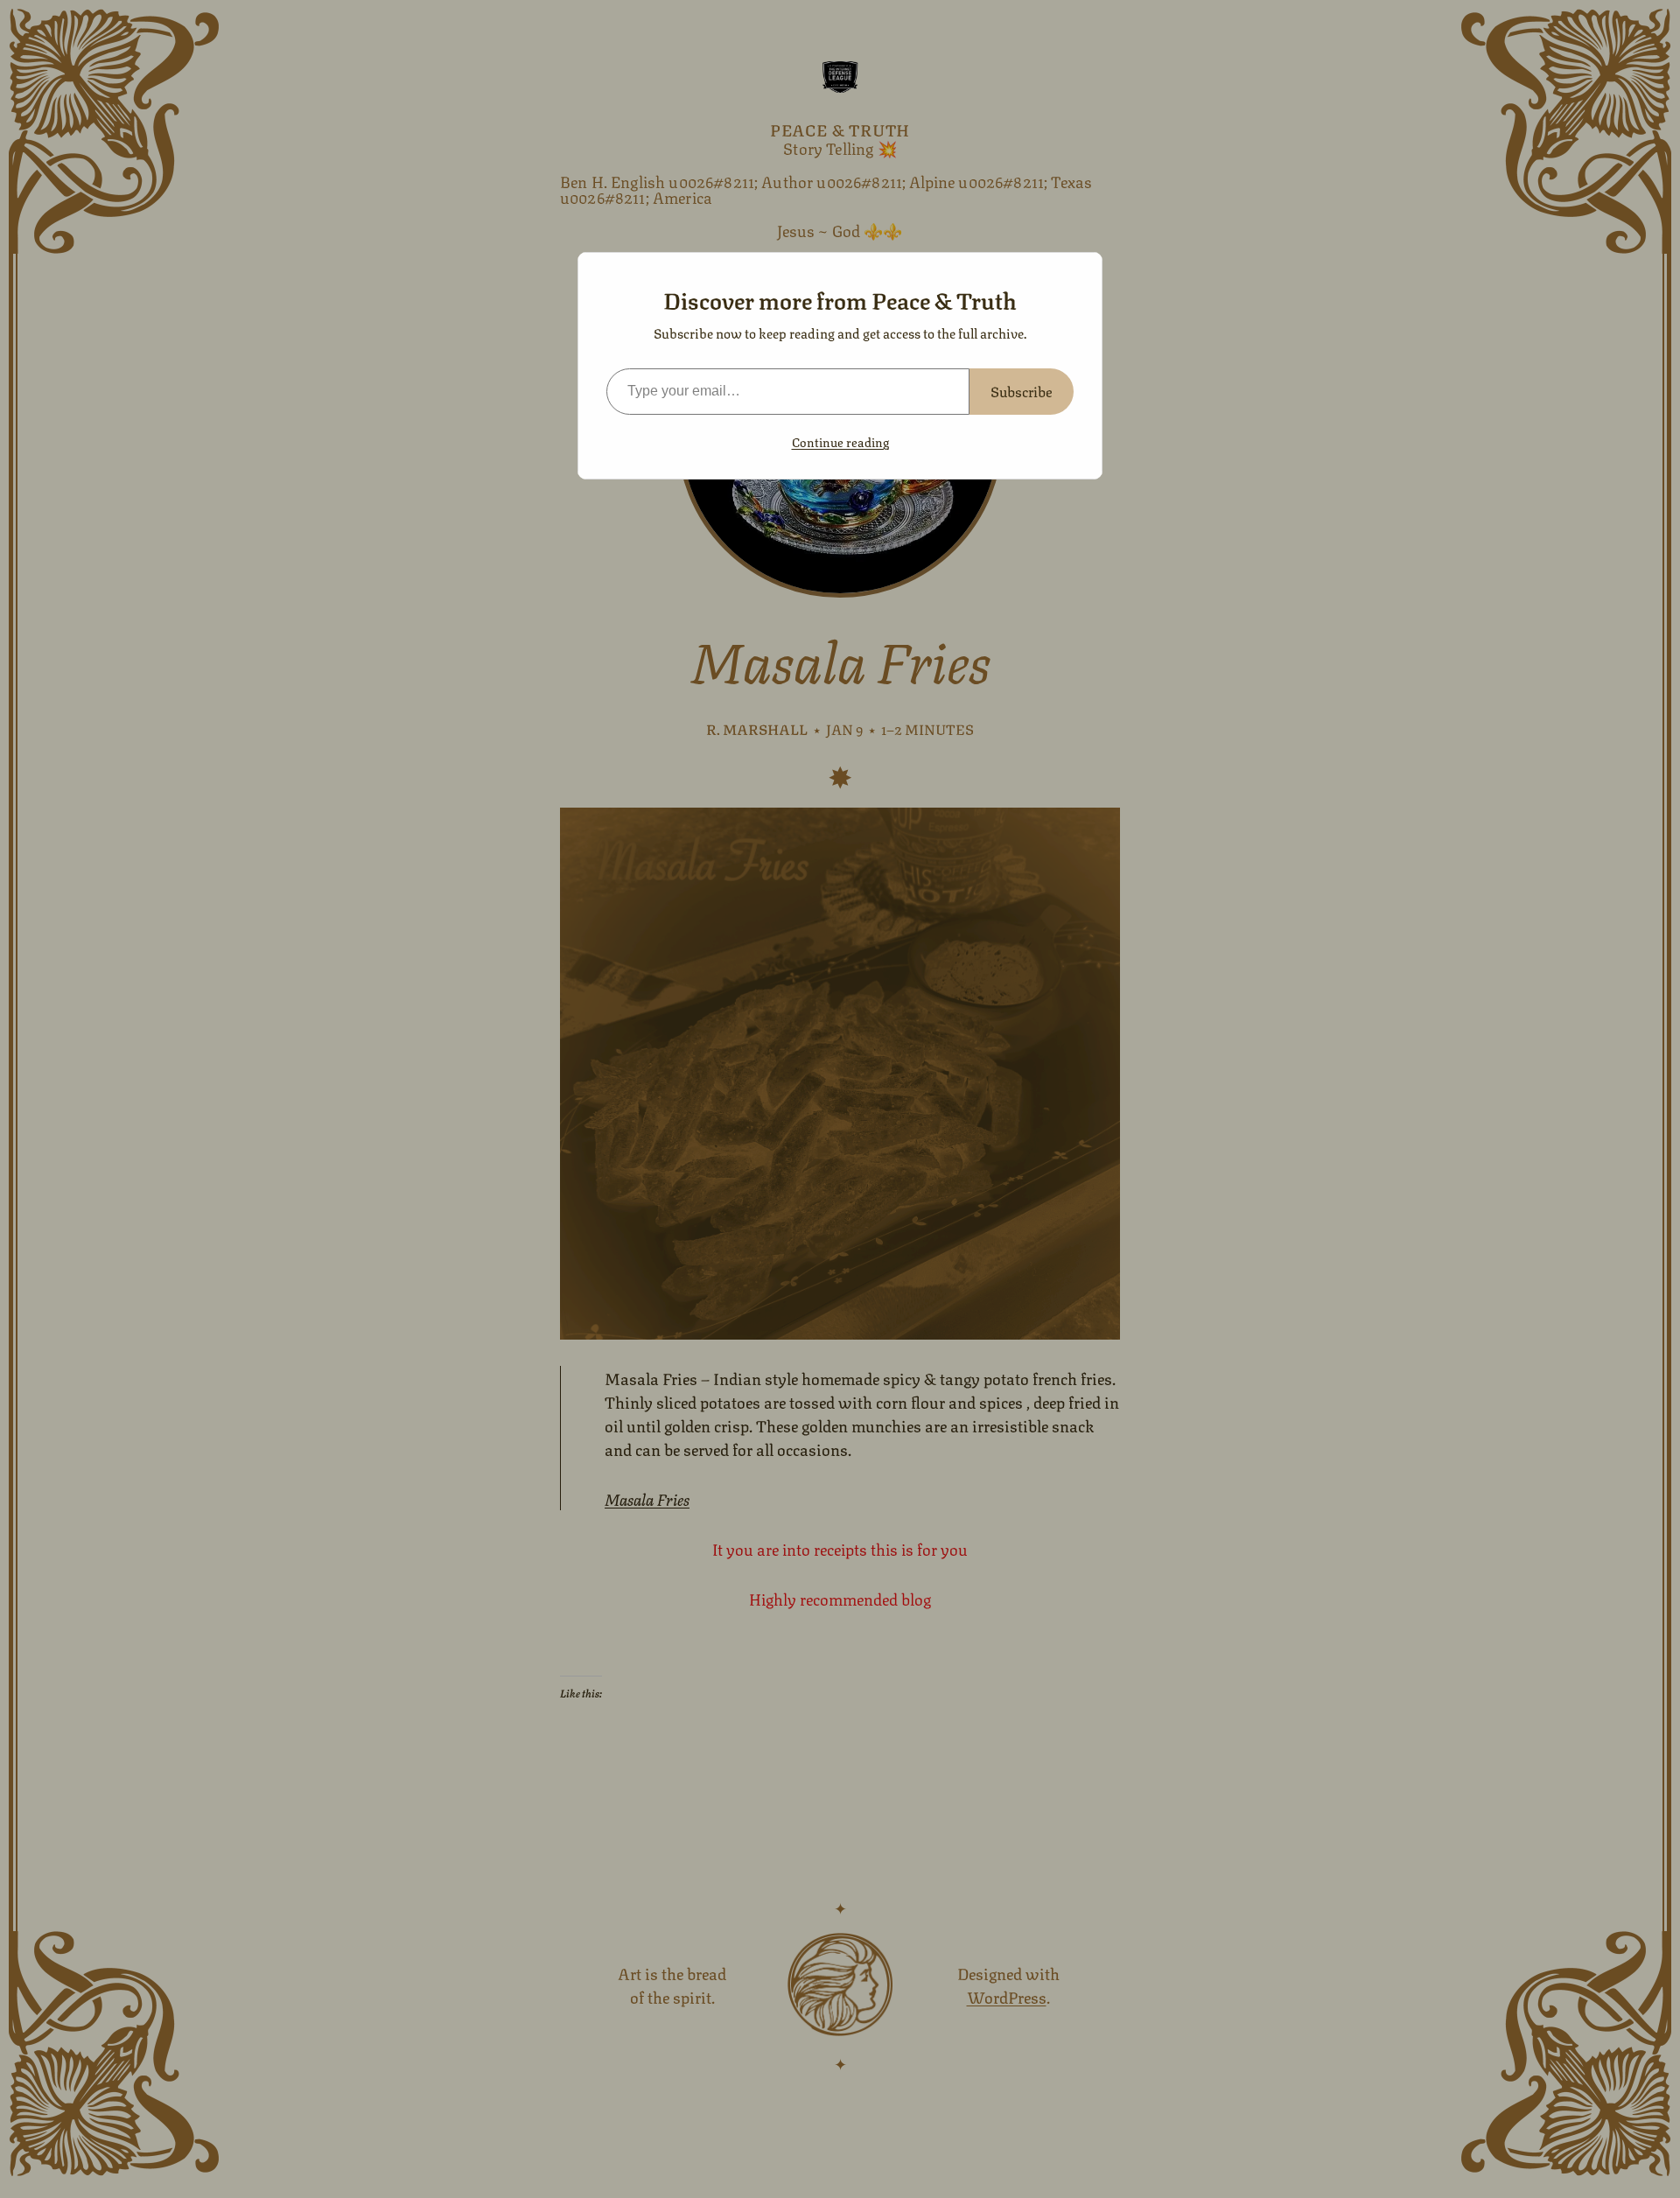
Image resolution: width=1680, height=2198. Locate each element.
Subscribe (1022, 391)
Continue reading (840, 441)
